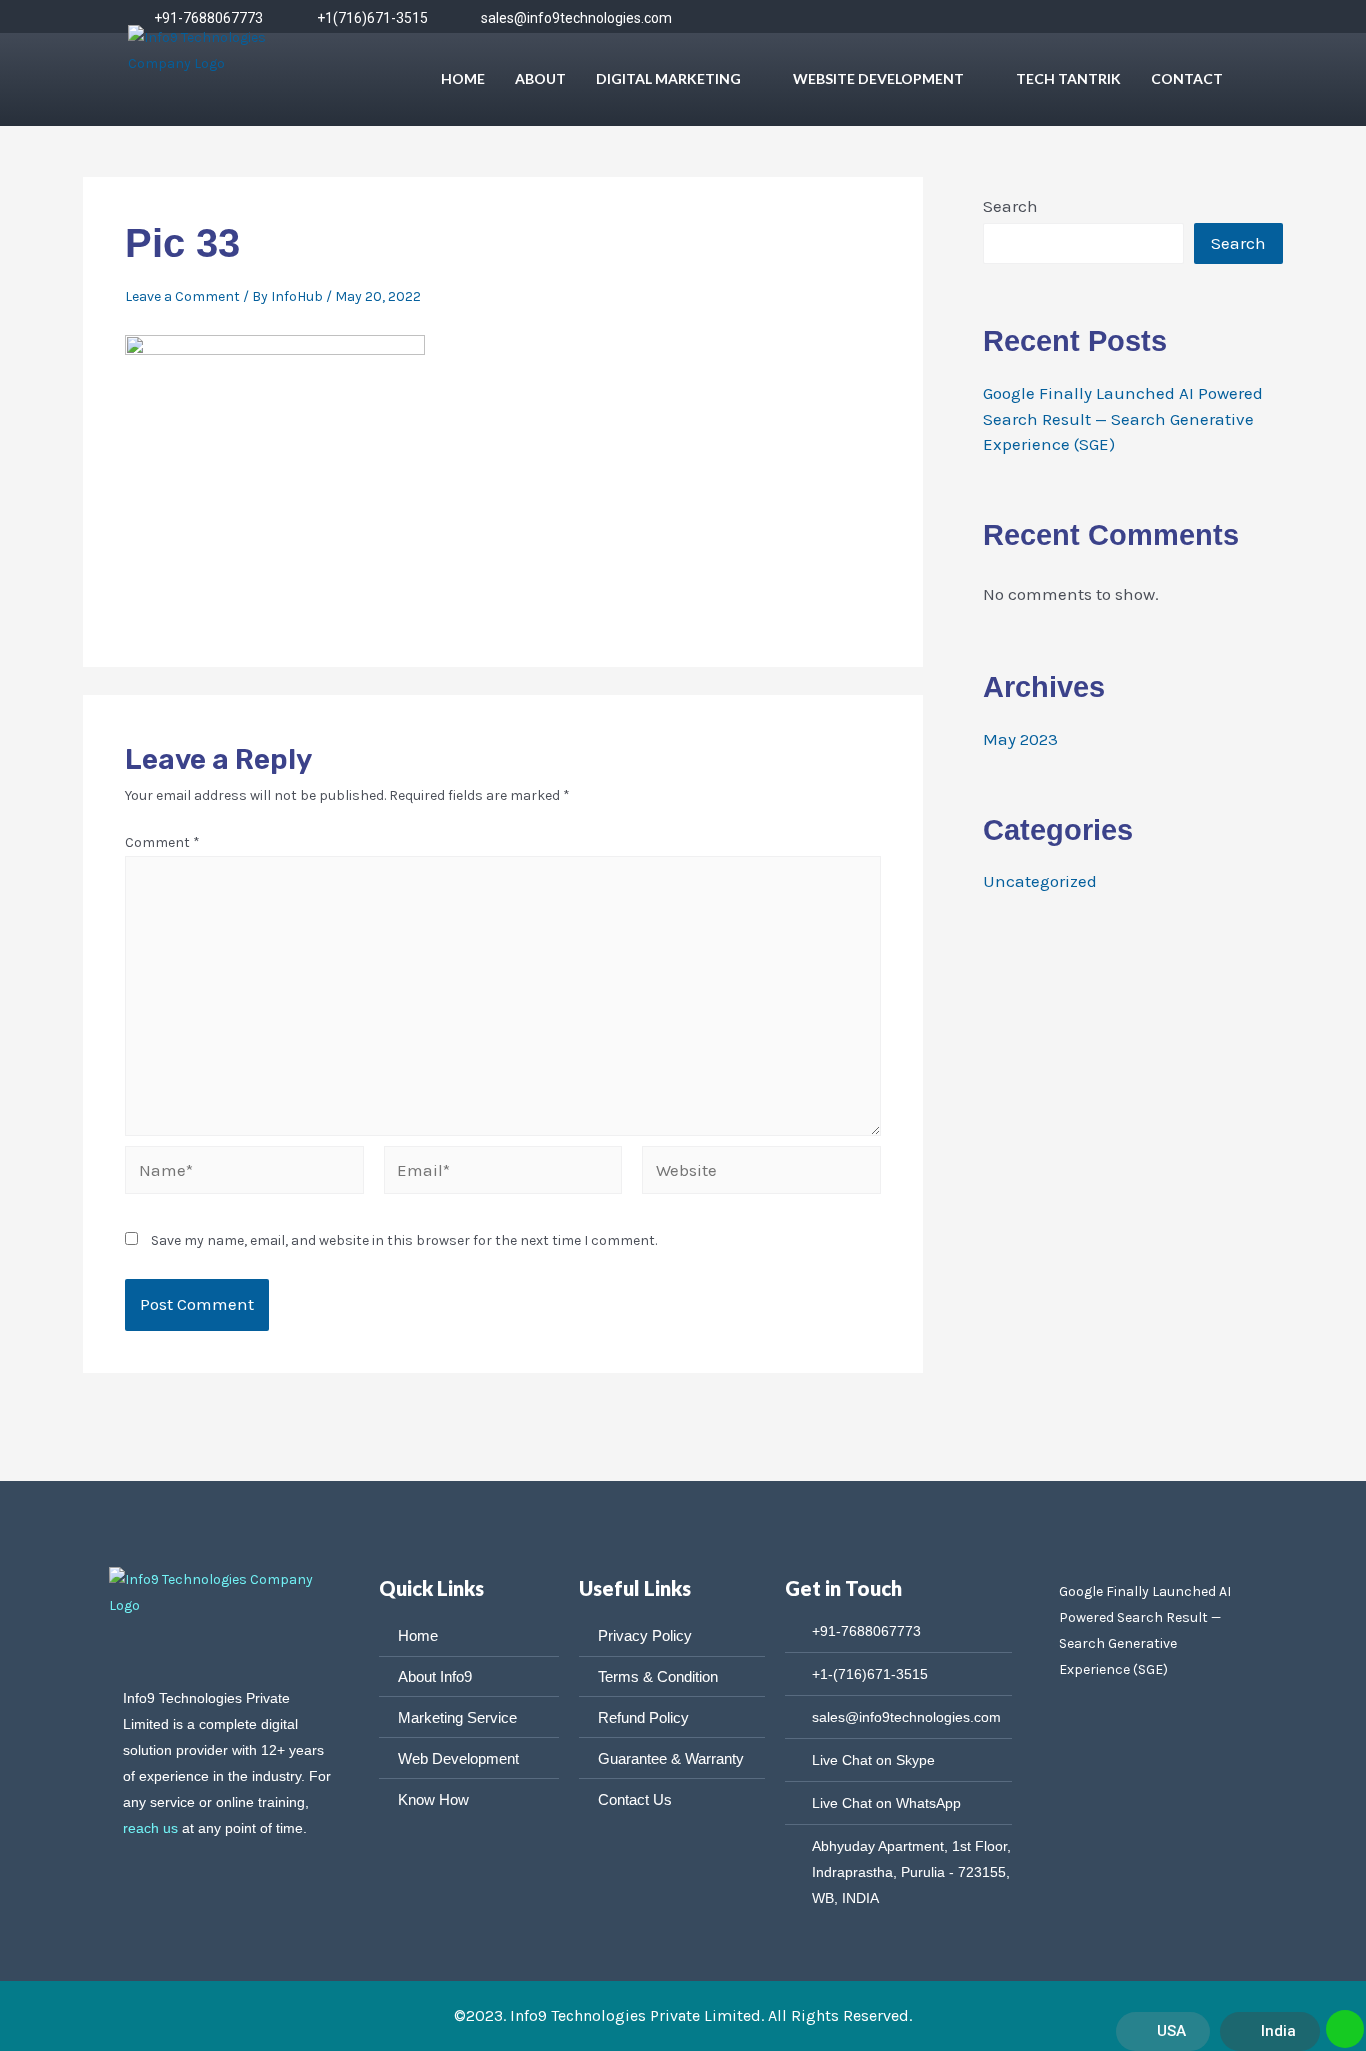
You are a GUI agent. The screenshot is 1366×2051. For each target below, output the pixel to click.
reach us (150, 1828)
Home (463, 78)
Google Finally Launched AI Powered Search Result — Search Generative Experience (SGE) (1123, 418)
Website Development (878, 78)
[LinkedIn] (1060, 18)
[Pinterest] (1177, 18)
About (540, 78)
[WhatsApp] (1138, 18)
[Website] (761, 1174)
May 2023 (1020, 739)
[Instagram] (1099, 18)
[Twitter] (1021, 18)
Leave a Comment (182, 296)
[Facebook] (982, 18)
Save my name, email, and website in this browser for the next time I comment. (404, 1240)
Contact (1187, 78)
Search (1010, 206)
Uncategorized (1040, 881)
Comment (162, 842)
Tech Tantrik (1068, 78)
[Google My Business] (1216, 18)
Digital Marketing (668, 78)
